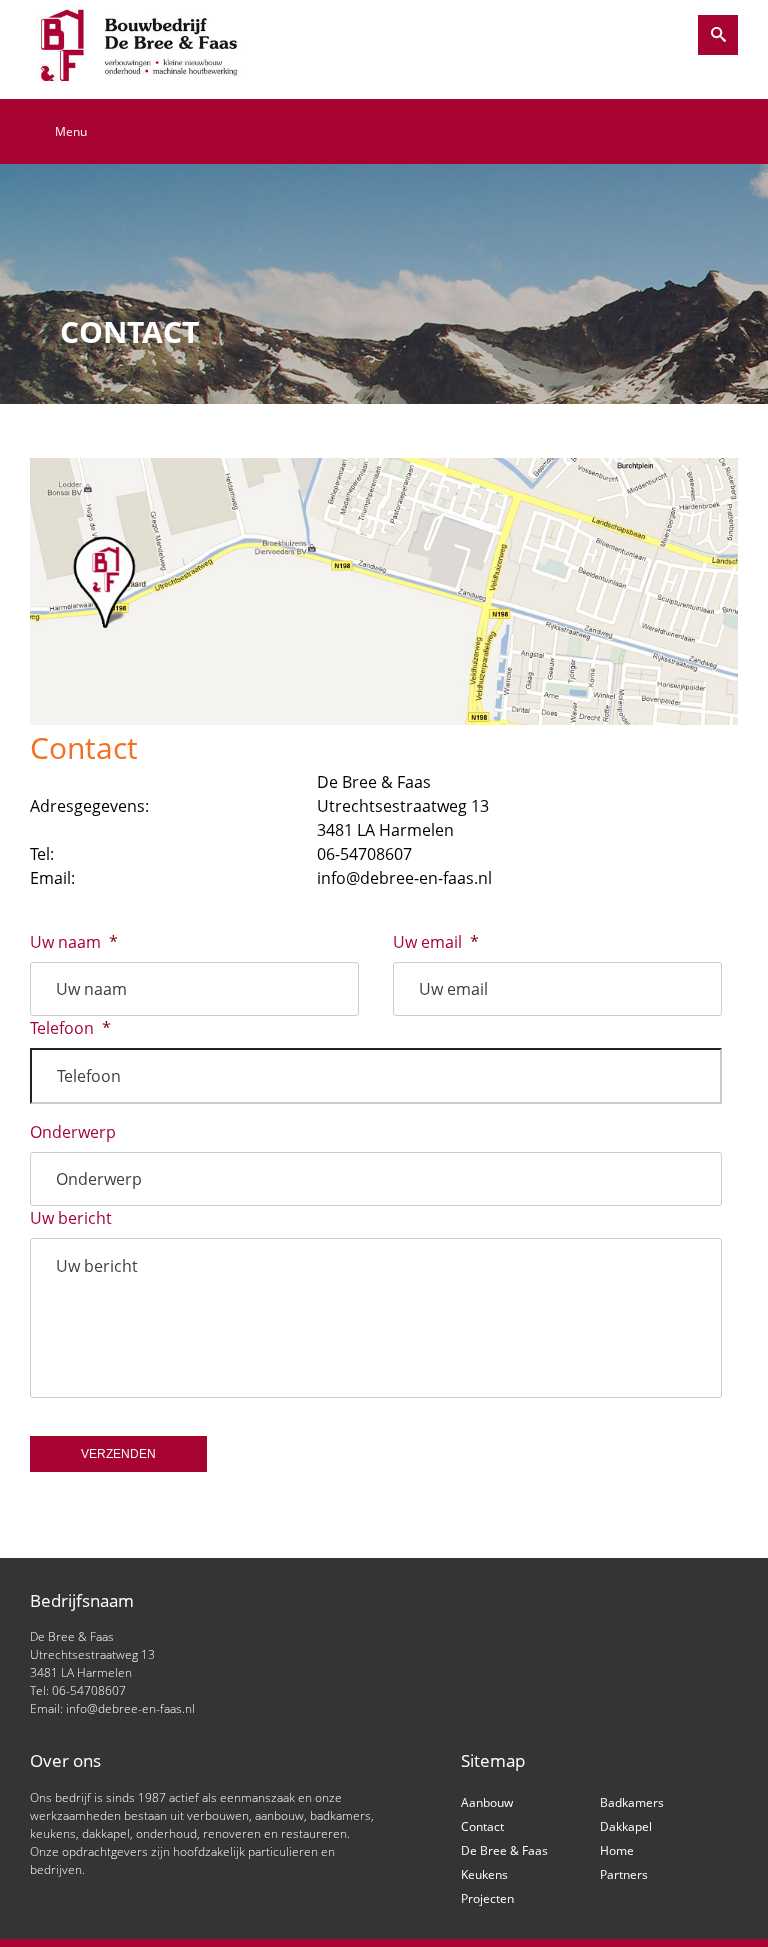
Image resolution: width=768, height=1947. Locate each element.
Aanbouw (487, 1802)
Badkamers (632, 1802)
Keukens (484, 1874)
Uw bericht (71, 1218)
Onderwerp (73, 1132)
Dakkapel (626, 1826)
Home (617, 1850)
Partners (624, 1874)
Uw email (436, 942)
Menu (71, 131)
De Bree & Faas (504, 1850)
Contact (482, 1826)
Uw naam (74, 942)
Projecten (487, 1898)
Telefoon (70, 1028)
